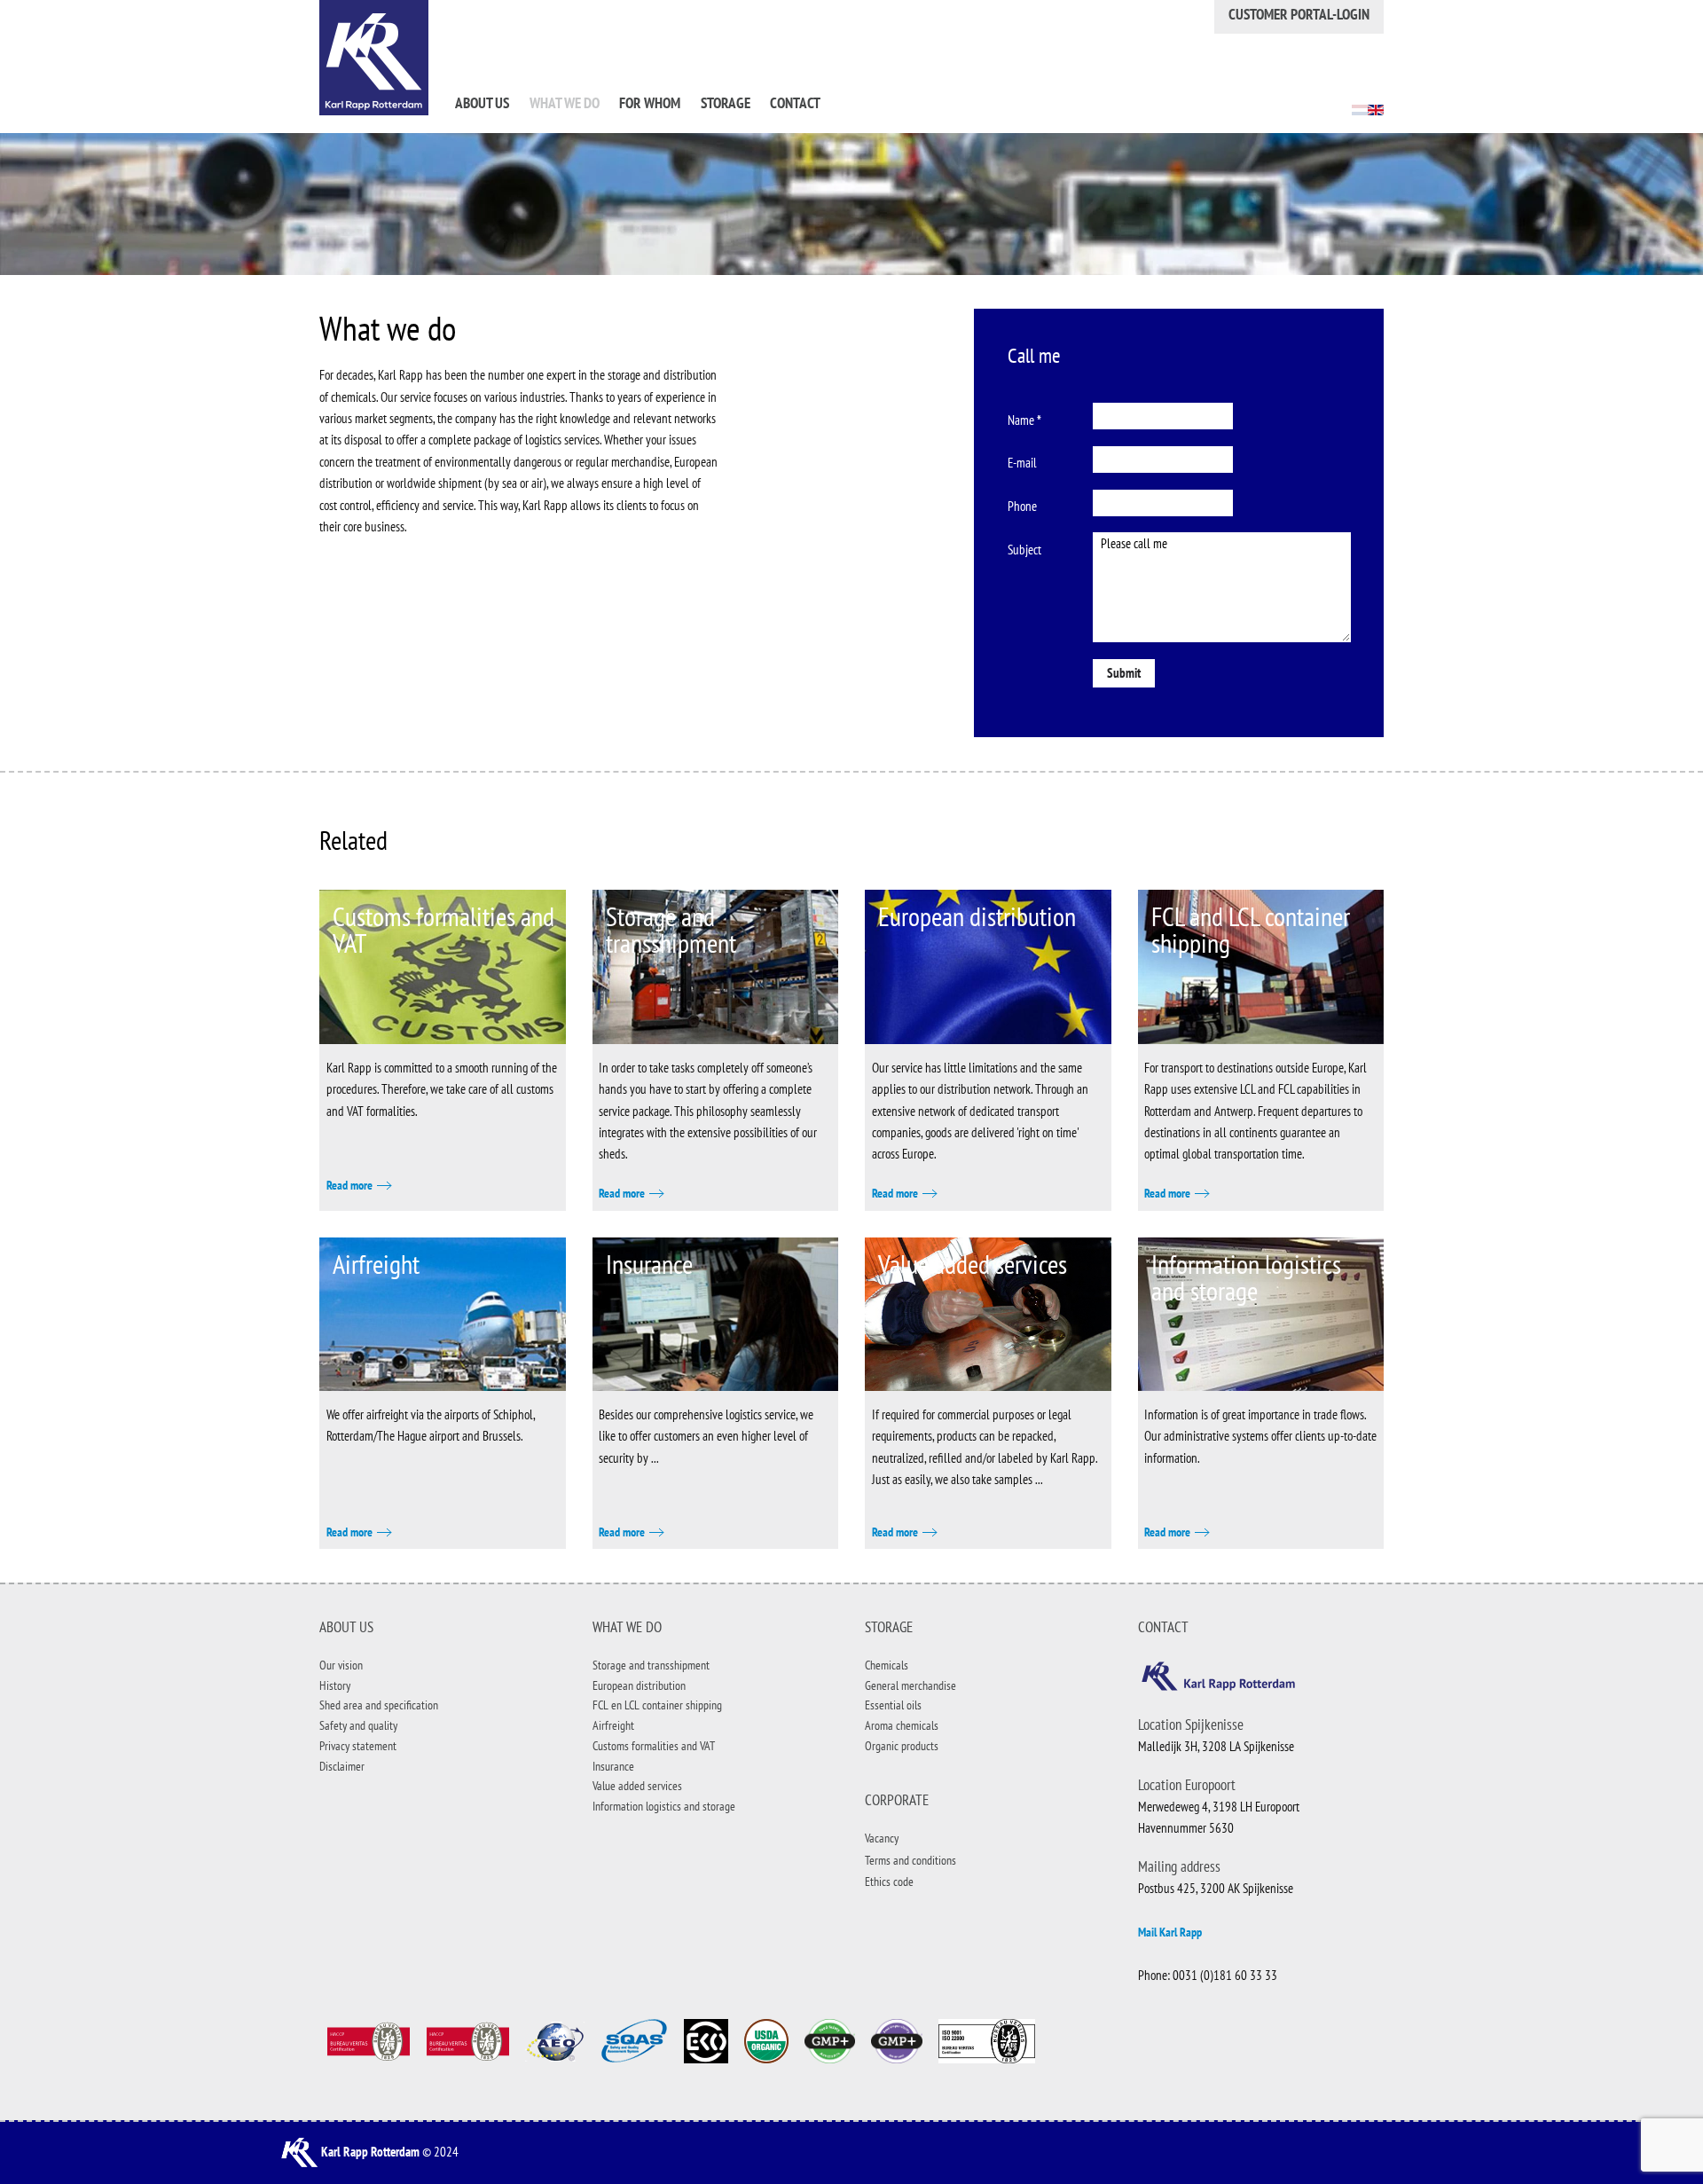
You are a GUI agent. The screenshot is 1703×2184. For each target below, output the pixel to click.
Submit (1124, 673)
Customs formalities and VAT (443, 929)
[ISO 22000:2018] (467, 2040)
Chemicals (887, 1665)
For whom (650, 103)
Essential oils (893, 1705)
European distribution (977, 916)
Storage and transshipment (671, 929)
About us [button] (482, 103)
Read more (349, 1185)
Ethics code (889, 1882)
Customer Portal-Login (1299, 14)
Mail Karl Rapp (1170, 1932)
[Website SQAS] (634, 2040)
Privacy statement (358, 1746)
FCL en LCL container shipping (657, 1705)
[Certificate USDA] (766, 2040)
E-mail (1022, 463)
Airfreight (376, 1264)
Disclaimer (342, 1766)
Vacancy (882, 1838)
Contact (795, 103)
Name (1024, 420)
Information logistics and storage (1246, 1277)
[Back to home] (374, 58)
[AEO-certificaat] (554, 2040)
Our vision (341, 1665)
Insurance (649, 1264)
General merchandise (910, 1685)
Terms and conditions (910, 1860)
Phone (1022, 506)
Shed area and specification (379, 1705)
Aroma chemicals (902, 1725)
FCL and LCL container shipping (1251, 929)
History (335, 1685)
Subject (1024, 550)
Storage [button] (726, 103)
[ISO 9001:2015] (368, 2040)
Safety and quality (358, 1725)
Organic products (902, 1746)
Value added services (973, 1264)
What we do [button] (565, 103)
